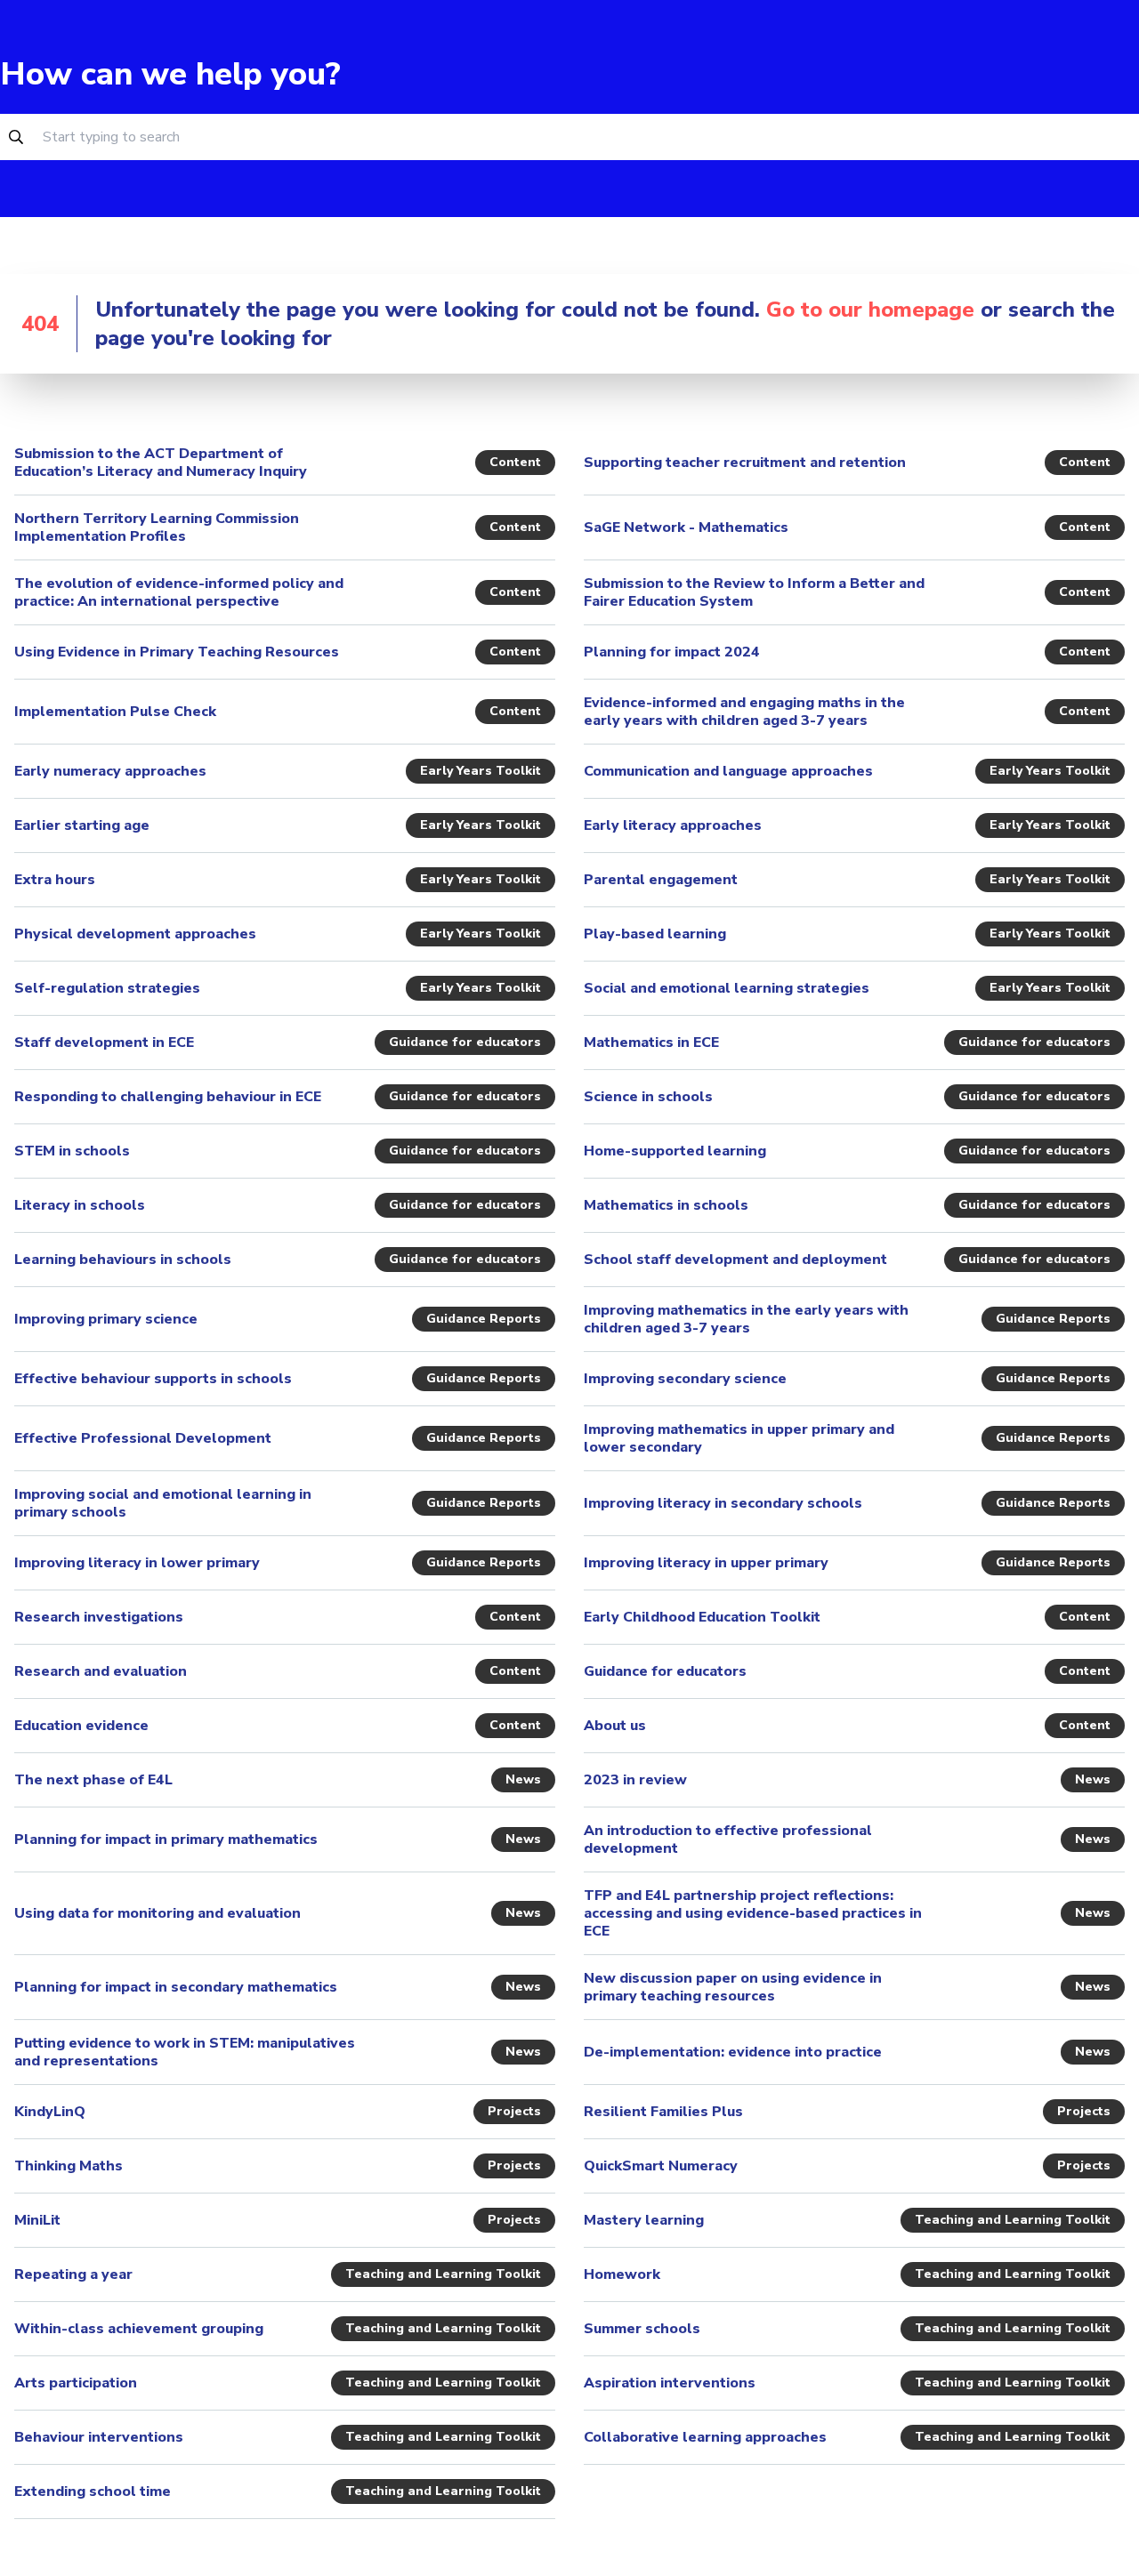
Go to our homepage (870, 310)
